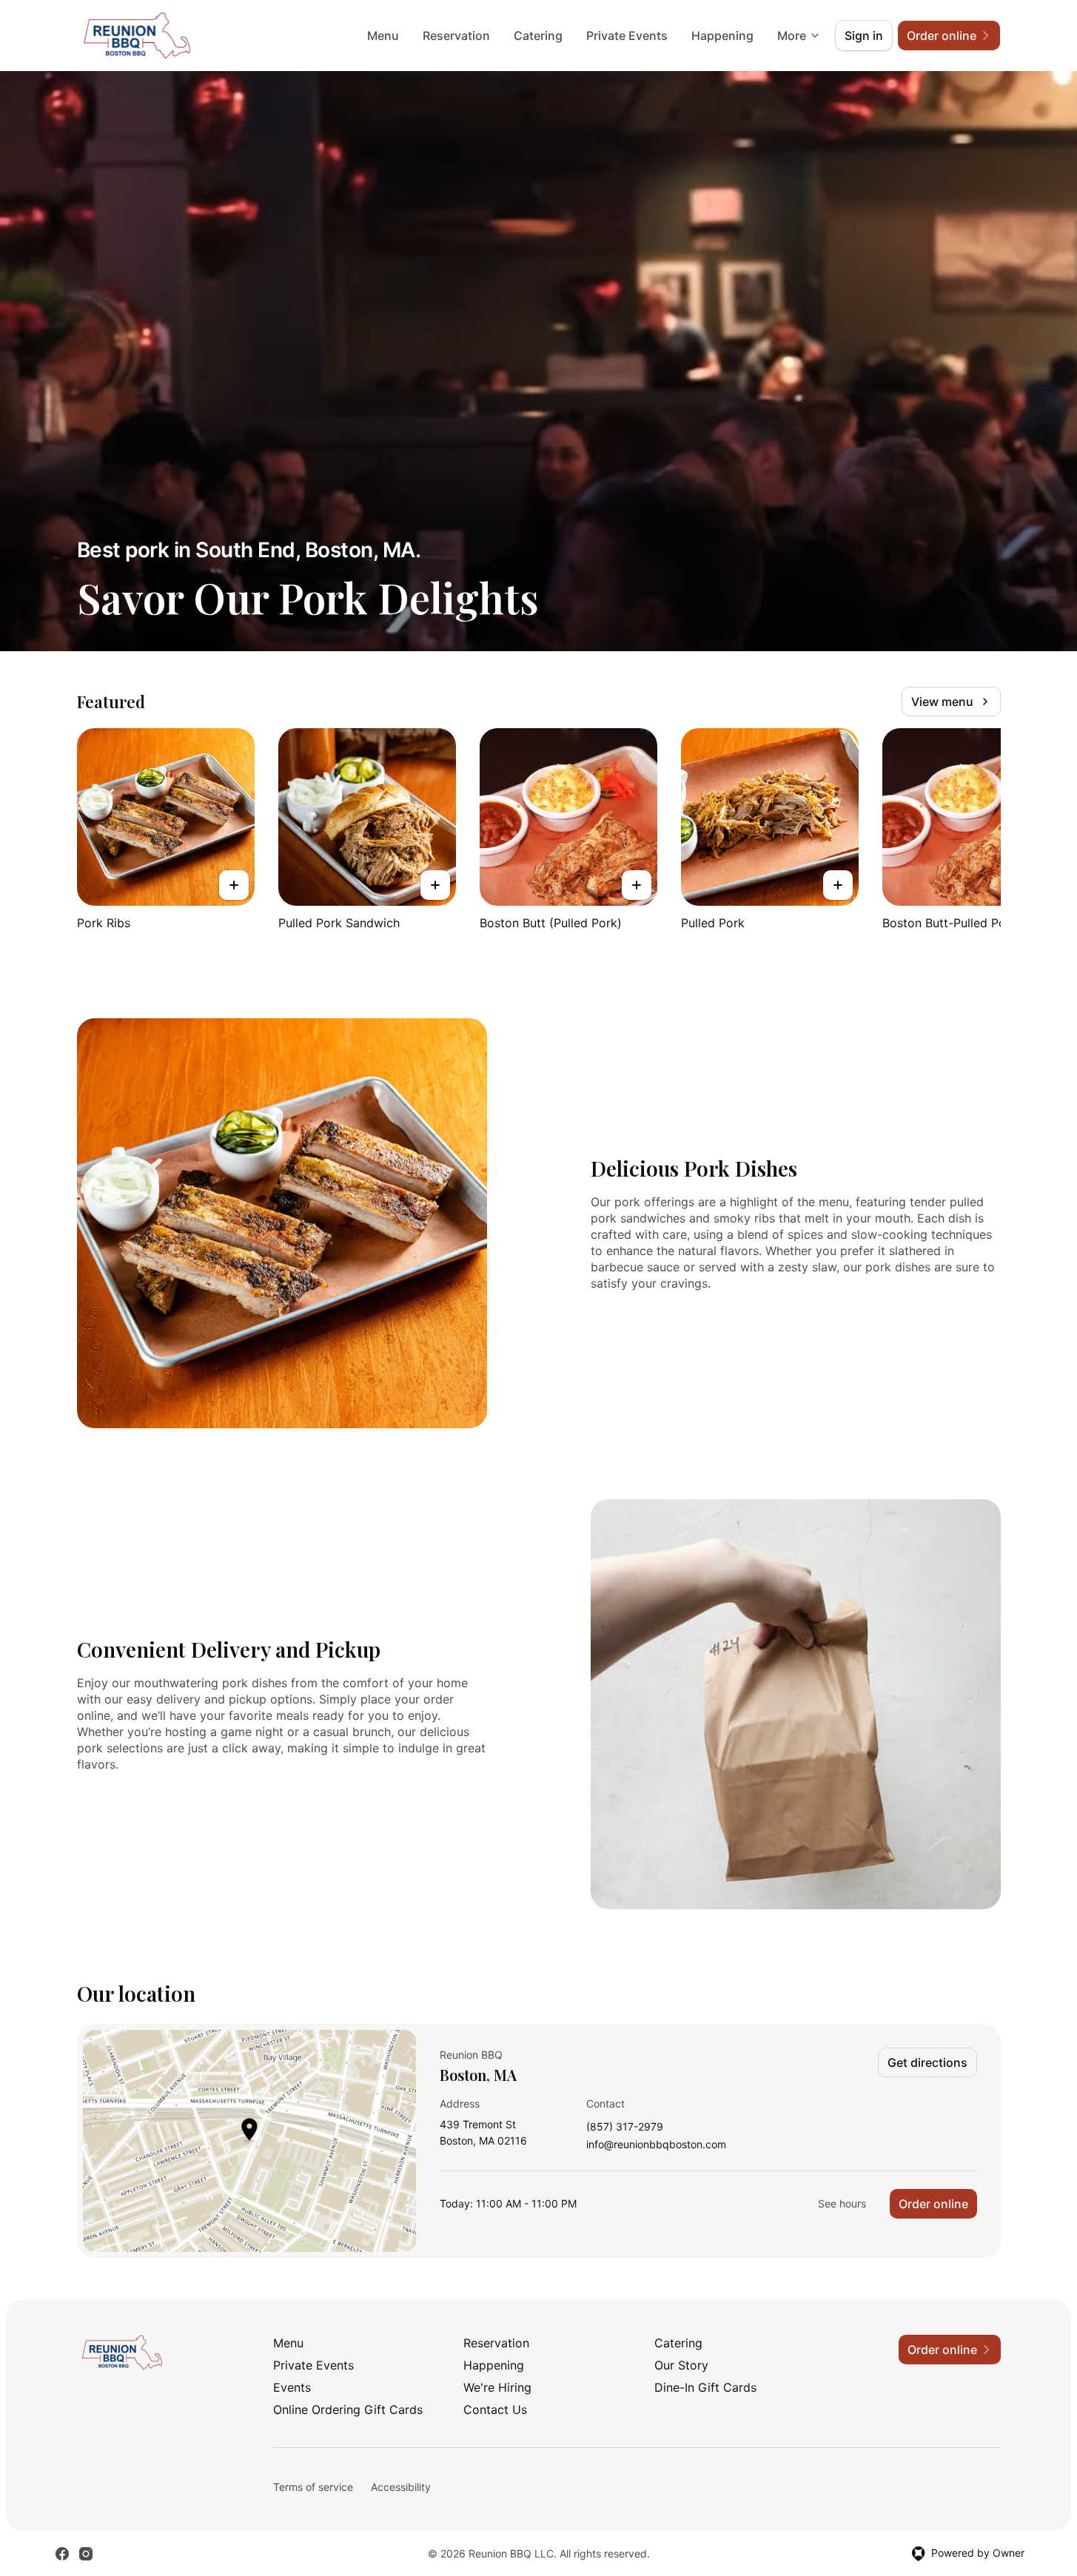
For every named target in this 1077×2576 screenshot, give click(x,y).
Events (292, 2387)
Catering (538, 36)
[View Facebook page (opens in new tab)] (62, 2554)
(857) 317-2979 (625, 2127)
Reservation (456, 36)
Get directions (927, 2062)
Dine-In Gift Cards (705, 2387)
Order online (933, 2204)
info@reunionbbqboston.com (656, 2145)
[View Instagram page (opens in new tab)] (86, 2554)
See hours (842, 2203)
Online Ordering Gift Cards (348, 2409)
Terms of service (313, 2487)
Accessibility (401, 2487)
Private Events (627, 36)
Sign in (864, 36)
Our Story (681, 2365)
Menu (383, 36)
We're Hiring (497, 2387)
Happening (722, 36)
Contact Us (495, 2409)
